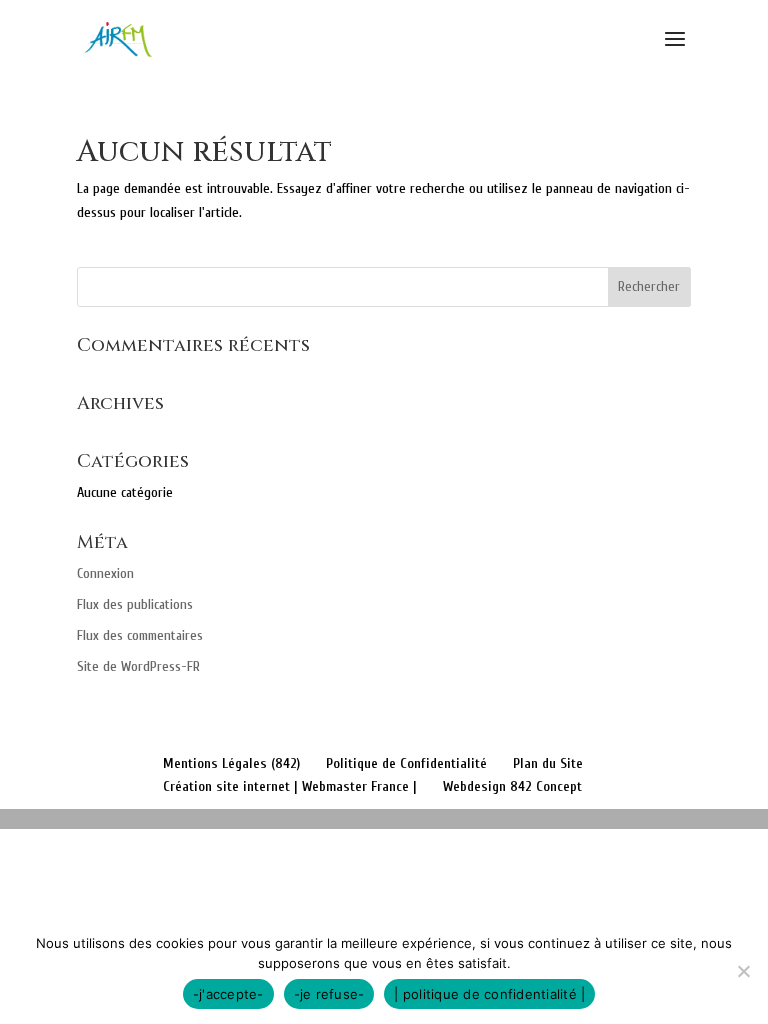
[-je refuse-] (743, 971)
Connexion (105, 573)
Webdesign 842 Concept (512, 786)
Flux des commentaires (140, 635)
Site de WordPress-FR (138, 666)
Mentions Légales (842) (231, 763)
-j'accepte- (228, 994)
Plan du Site (548, 763)
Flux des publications (135, 604)
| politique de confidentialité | (489, 994)
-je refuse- (329, 994)
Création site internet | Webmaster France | (290, 786)
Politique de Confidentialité (406, 763)
